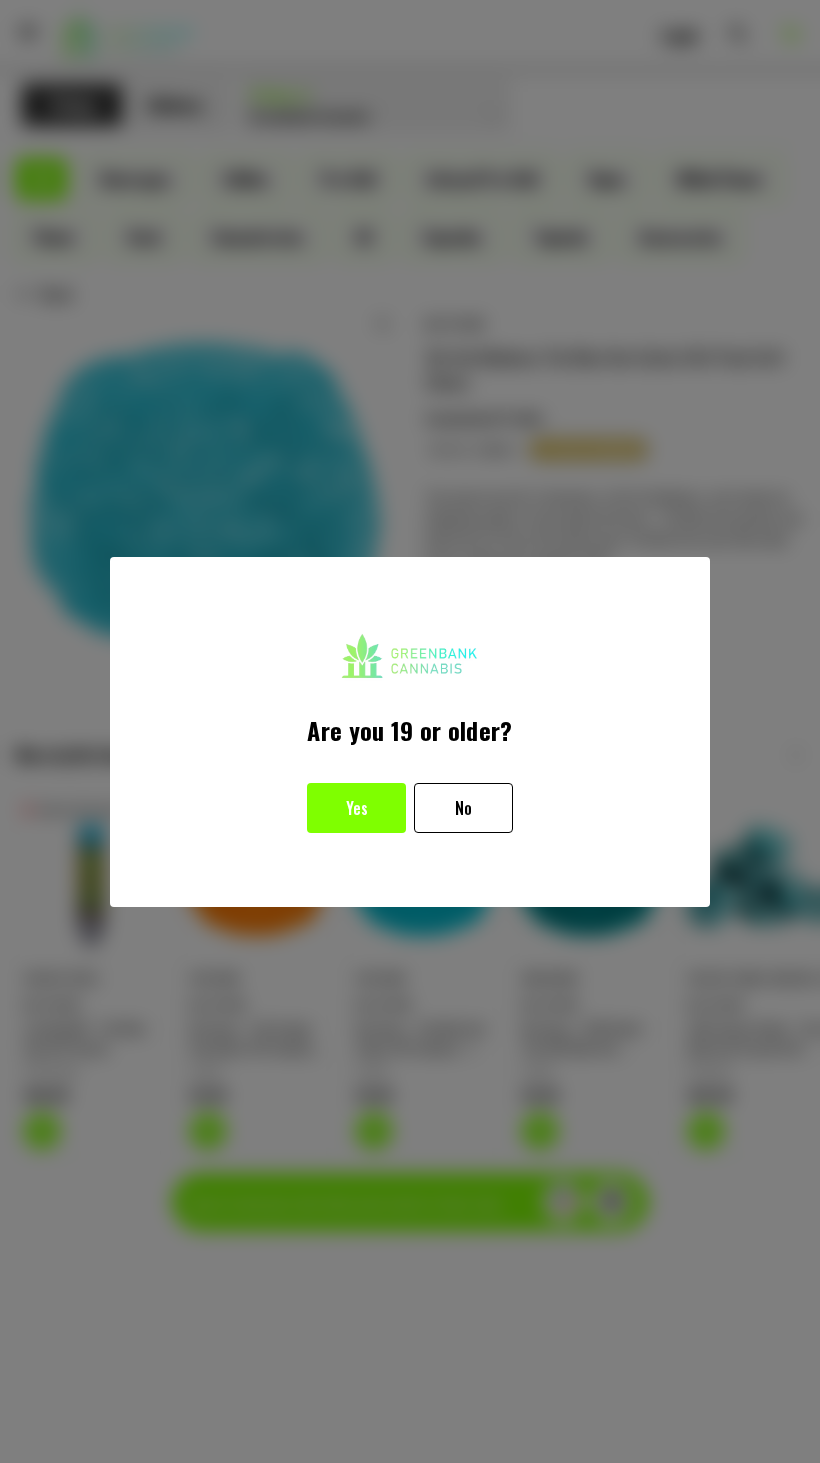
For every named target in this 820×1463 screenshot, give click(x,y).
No (463, 808)
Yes (357, 808)
